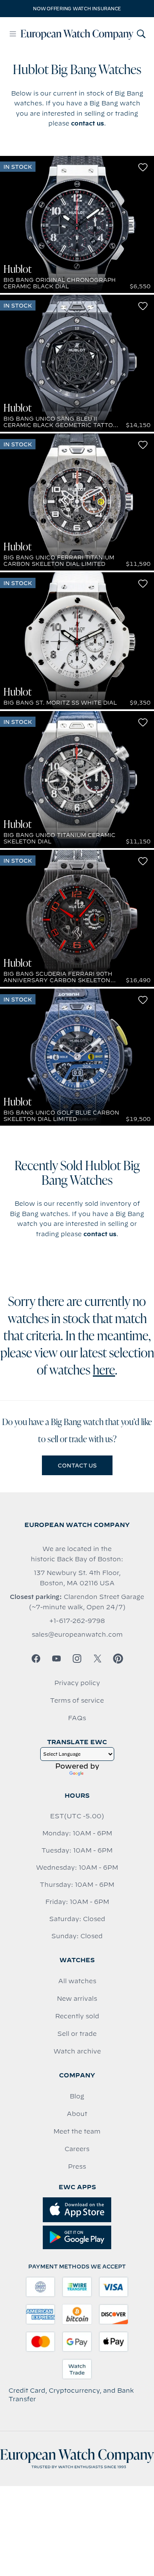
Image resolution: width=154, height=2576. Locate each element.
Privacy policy (77, 1683)
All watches (77, 1981)
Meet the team (77, 2131)
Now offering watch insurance (77, 9)
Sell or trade (77, 2034)
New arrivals (77, 1999)
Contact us (77, 1465)
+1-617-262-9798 (77, 1621)
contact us (87, 123)
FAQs (77, 1718)
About (77, 2114)
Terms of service (77, 1700)
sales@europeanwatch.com (77, 1635)
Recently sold (77, 2016)
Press (77, 2167)
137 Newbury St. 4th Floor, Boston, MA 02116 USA (77, 1578)
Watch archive (77, 2051)
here (104, 1371)
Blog (77, 2096)
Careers (77, 2149)
